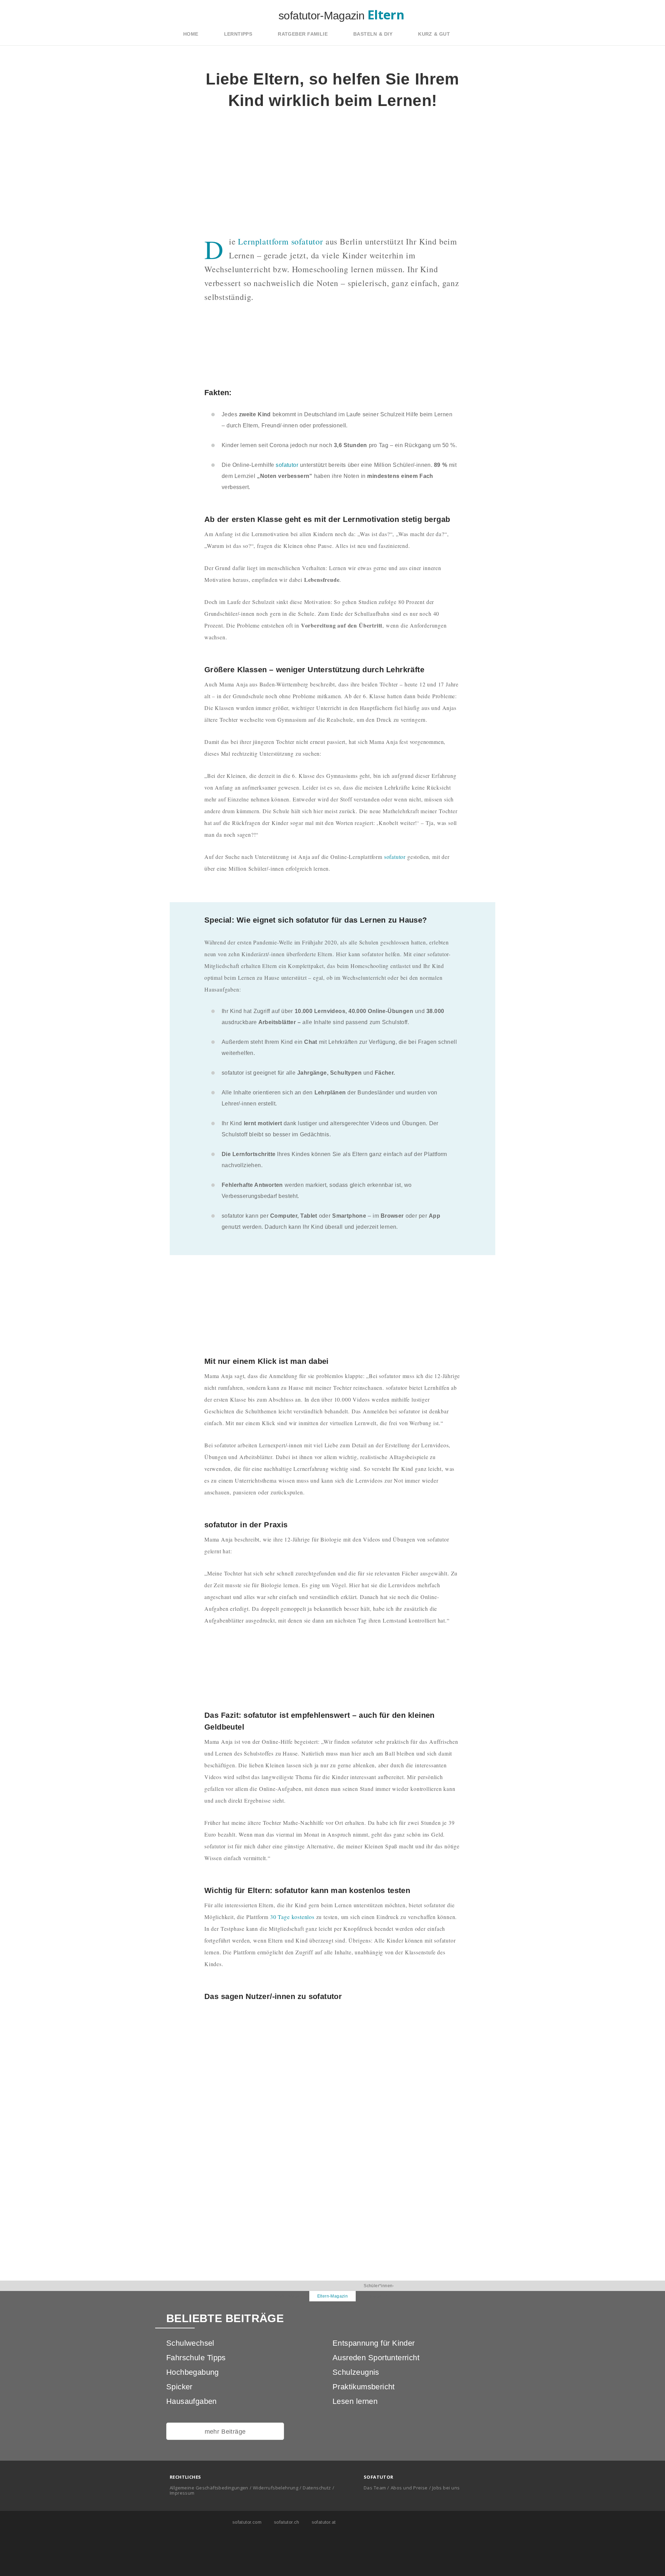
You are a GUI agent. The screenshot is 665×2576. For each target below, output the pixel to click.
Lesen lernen (355, 2401)
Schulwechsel (190, 2343)
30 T (275, 1917)
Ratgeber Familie (303, 34)
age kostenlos (298, 1917)
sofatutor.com (246, 2522)
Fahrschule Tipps (196, 2358)
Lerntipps (238, 34)
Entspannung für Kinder (374, 2343)
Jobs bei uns (446, 2488)
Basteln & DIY (373, 34)
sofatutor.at (323, 2522)
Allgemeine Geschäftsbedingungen (209, 2488)
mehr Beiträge (225, 2432)
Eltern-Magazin (333, 2296)
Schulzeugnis (356, 2372)
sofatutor (287, 465)
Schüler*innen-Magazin (379, 2291)
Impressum (182, 2493)
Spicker (179, 2387)
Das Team (375, 2488)
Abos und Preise (409, 2488)
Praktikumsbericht (364, 2387)
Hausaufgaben (192, 2401)
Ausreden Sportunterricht (376, 2358)
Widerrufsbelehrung (276, 2488)
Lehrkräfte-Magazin (286, 2296)
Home (191, 34)
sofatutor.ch (286, 2522)
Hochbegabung (193, 2372)
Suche (479, 34)
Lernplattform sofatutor (281, 241)
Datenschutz (317, 2488)
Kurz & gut (434, 34)
